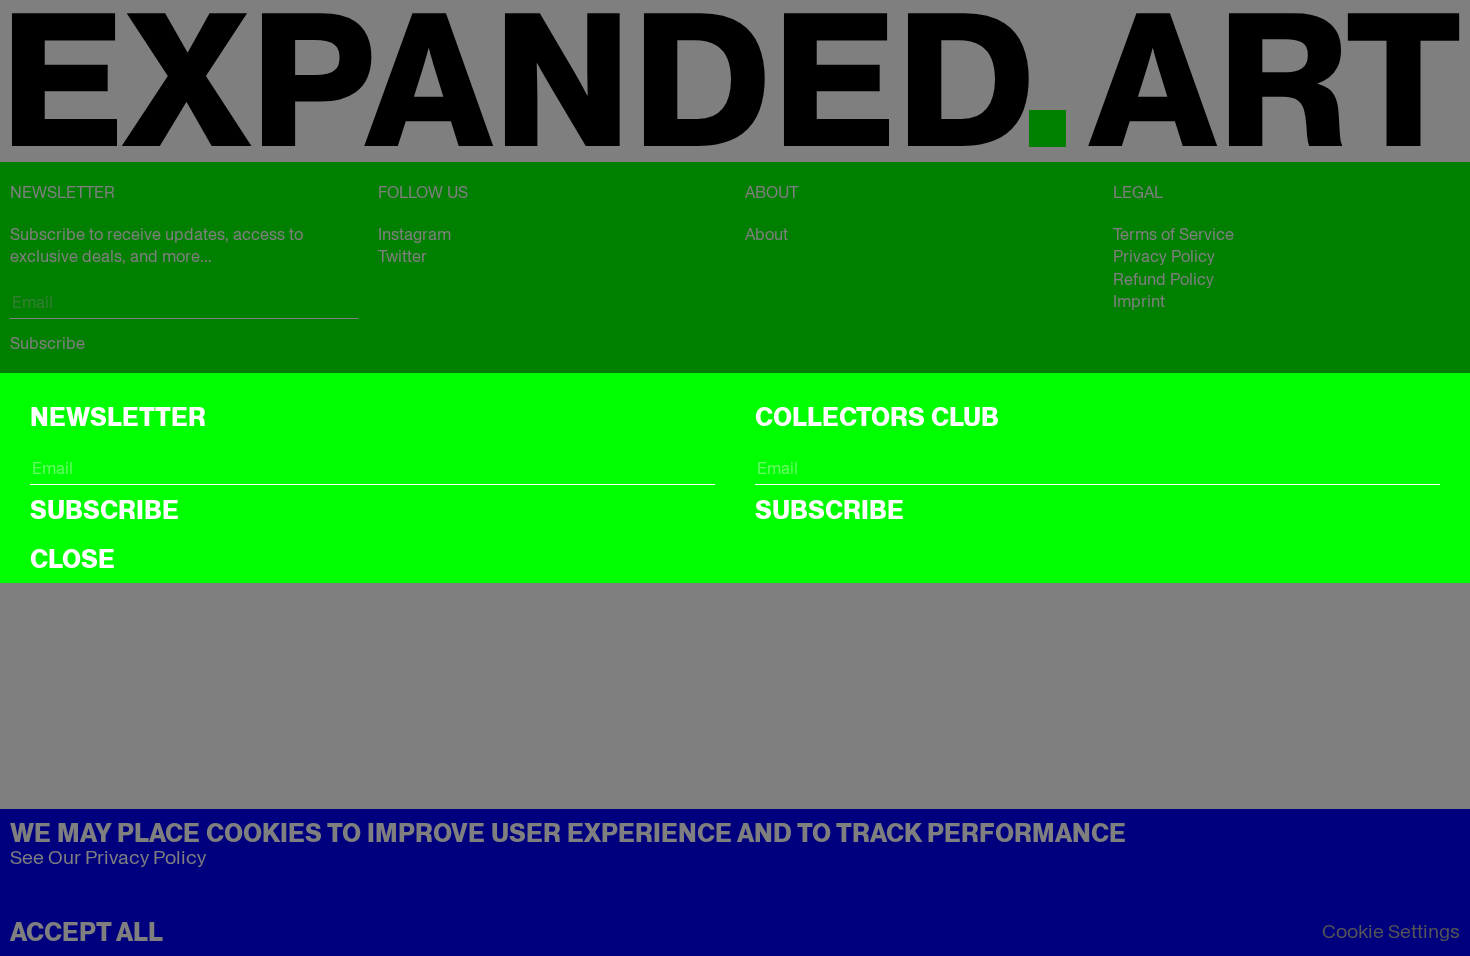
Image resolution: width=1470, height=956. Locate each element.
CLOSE (72, 559)
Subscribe (104, 510)
